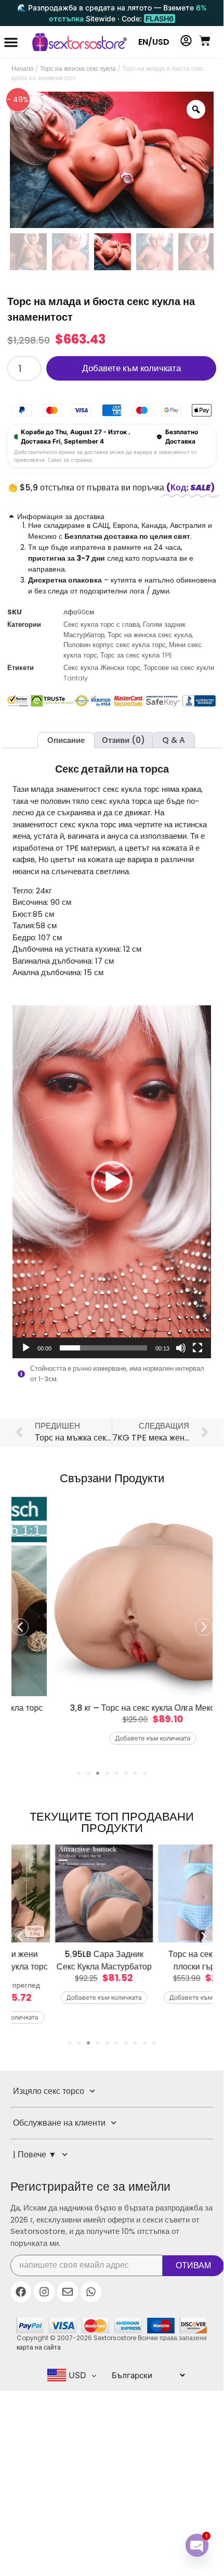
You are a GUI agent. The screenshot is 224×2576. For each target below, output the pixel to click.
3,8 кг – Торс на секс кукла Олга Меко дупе (112, 1708)
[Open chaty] (197, 2545)
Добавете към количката (131, 368)
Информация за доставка (61, 516)
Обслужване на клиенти (59, 2123)
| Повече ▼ (35, 2155)
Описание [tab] (66, 740)
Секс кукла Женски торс (102, 668)
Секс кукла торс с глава (102, 624)
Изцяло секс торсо (49, 2091)
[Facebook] (21, 2292)
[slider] (103, 1348)
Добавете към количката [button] (112, 1738)
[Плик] (68, 2292)
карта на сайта (39, 2347)
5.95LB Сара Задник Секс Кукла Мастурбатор (60, 1960)
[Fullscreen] (197, 1348)
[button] (11, 42)
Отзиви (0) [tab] (123, 740)
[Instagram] (44, 2292)
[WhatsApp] (91, 2292)
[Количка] (205, 41)
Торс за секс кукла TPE (136, 655)
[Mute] (181, 1348)
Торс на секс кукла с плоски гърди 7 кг (163, 1960)
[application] (111, 1182)
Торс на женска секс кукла (78, 68)
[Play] (26, 1348)
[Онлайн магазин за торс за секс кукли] (75, 42)
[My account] (186, 41)
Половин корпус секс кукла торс (115, 645)
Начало (23, 68)
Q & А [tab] (174, 740)
